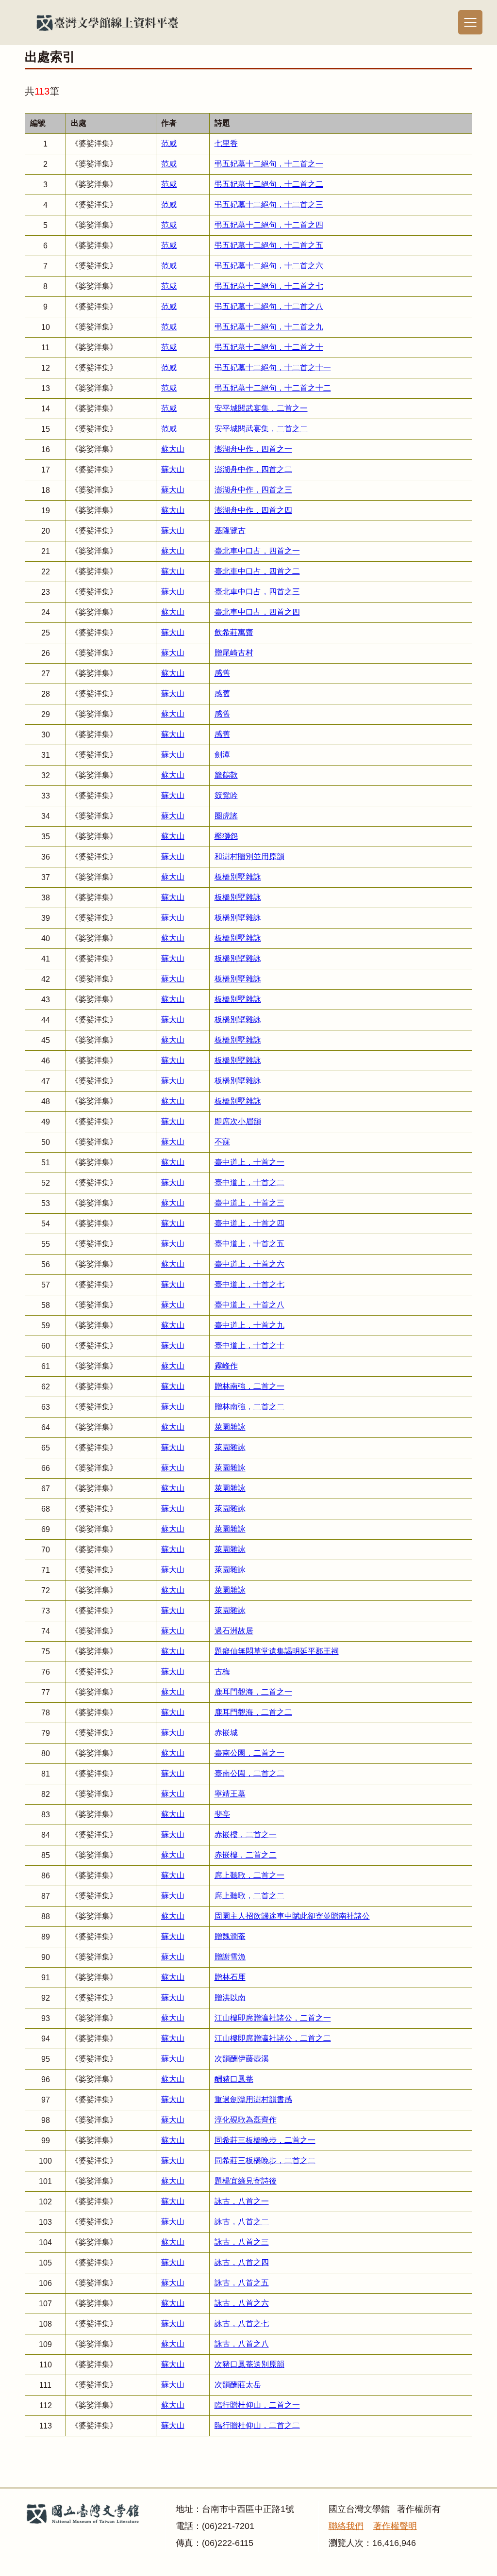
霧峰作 (226, 1366)
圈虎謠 (226, 816)
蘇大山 (173, 449)
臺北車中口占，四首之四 (257, 612)
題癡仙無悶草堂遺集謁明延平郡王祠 (277, 1651)
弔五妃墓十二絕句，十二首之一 (269, 164)
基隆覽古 (230, 530)
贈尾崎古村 (234, 653)
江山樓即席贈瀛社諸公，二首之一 (273, 2018)
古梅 (222, 1671)
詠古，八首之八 (242, 2344)
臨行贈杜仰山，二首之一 (257, 2405)
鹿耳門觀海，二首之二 (253, 1712)
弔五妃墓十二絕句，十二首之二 (269, 184)
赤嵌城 (226, 1733)
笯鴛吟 (226, 795)
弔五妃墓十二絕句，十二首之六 (269, 266)
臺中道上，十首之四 (249, 1223)
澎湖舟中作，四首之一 (253, 449)
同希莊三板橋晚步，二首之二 (265, 2160)
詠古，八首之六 (242, 2303)
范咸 (169, 143)
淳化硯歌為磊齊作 (246, 2120)
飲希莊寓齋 (234, 632)
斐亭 (222, 1814)
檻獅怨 (226, 836)
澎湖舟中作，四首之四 (253, 510)
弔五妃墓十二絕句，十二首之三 (269, 204)
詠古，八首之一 (242, 2201)
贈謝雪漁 (230, 1957)
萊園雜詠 (230, 1427)
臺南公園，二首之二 (249, 1773)
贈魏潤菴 (230, 1936)
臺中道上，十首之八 (249, 1305)
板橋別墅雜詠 (238, 877)
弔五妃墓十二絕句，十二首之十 (269, 347)
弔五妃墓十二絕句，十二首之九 (269, 327)
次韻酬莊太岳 (238, 2385)
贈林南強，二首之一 (249, 1386)
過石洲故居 (234, 1631)
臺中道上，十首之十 (249, 1345)
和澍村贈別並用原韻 (249, 856)
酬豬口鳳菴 (234, 2079)
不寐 (222, 1142)
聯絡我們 (346, 2526)
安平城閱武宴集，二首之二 (261, 429)
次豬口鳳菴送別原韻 (249, 2364)
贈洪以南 (230, 1997)
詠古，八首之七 (242, 2323)
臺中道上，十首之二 (249, 1182)
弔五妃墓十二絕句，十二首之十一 (273, 367)
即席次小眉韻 (238, 1121)
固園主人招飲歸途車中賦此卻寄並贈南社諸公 (292, 1916)
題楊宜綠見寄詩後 (246, 2181)
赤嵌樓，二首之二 (246, 1855)
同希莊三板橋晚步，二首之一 (265, 2140)
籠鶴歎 (226, 775)
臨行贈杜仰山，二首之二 (257, 2425)
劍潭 (222, 755)
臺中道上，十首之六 (249, 1264)
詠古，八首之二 (242, 2222)
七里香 (226, 143)
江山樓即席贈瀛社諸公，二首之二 (273, 2038)
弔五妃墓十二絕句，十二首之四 (269, 225)
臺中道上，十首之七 (249, 1284)
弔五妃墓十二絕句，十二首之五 (269, 245)
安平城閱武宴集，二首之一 (261, 408)
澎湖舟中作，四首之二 (253, 469)
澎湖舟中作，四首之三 (253, 490)
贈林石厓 (230, 1977)
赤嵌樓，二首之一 (246, 1834)
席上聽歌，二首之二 (249, 1896)
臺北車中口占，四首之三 (257, 592)
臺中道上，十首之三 (249, 1203)
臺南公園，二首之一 (249, 1753)
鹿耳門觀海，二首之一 (253, 1692)
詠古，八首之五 (242, 2283)
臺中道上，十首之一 (249, 1162)
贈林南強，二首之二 (249, 1407)
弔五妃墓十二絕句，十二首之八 (269, 306)
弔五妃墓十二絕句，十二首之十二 (273, 388)
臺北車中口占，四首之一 (257, 551)
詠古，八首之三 (242, 2242)
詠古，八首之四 (242, 2262)
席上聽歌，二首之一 (249, 1875)
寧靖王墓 (230, 1794)
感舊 (222, 673)
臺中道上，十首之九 (249, 1325)
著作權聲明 (395, 2526)
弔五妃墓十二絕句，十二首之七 (269, 286)
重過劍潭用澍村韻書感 (253, 2099)
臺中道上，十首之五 (249, 1244)
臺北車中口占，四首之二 (257, 571)
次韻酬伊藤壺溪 (242, 2059)
